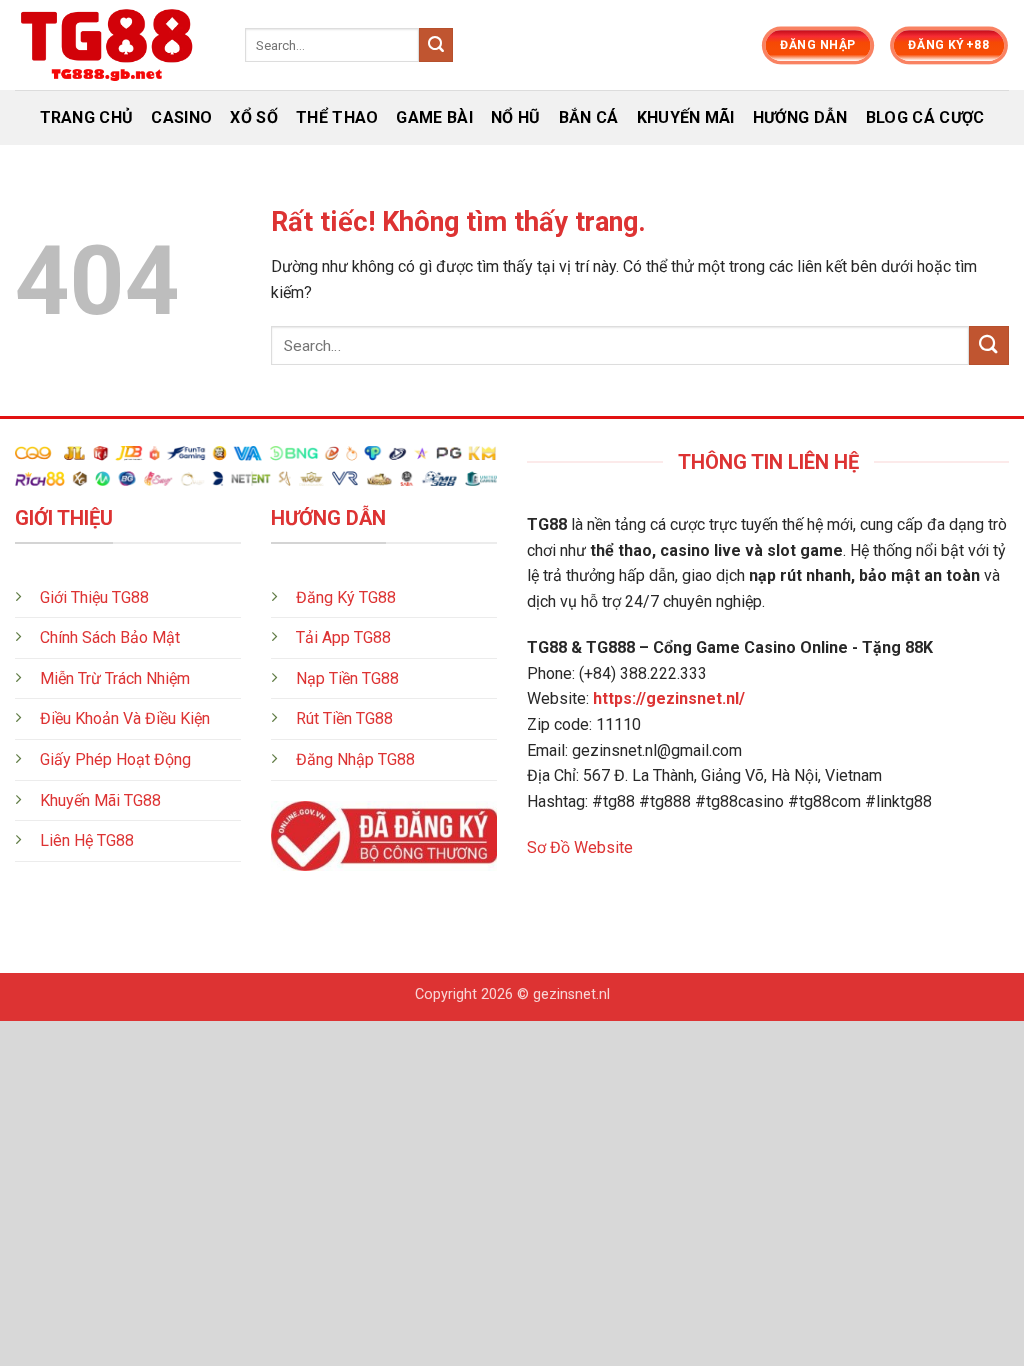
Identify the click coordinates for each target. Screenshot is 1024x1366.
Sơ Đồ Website (580, 847)
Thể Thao (337, 117)
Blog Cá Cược (925, 117)
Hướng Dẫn (800, 117)
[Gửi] (436, 45)
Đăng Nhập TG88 (355, 759)
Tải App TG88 (343, 637)
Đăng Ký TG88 (346, 597)
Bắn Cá (589, 117)
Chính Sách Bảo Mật (110, 637)
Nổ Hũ (516, 117)
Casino (181, 117)
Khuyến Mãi (686, 117)
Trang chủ (87, 117)
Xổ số (254, 117)
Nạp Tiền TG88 (347, 678)
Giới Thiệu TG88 (94, 597)
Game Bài (434, 117)
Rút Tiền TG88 (344, 718)
